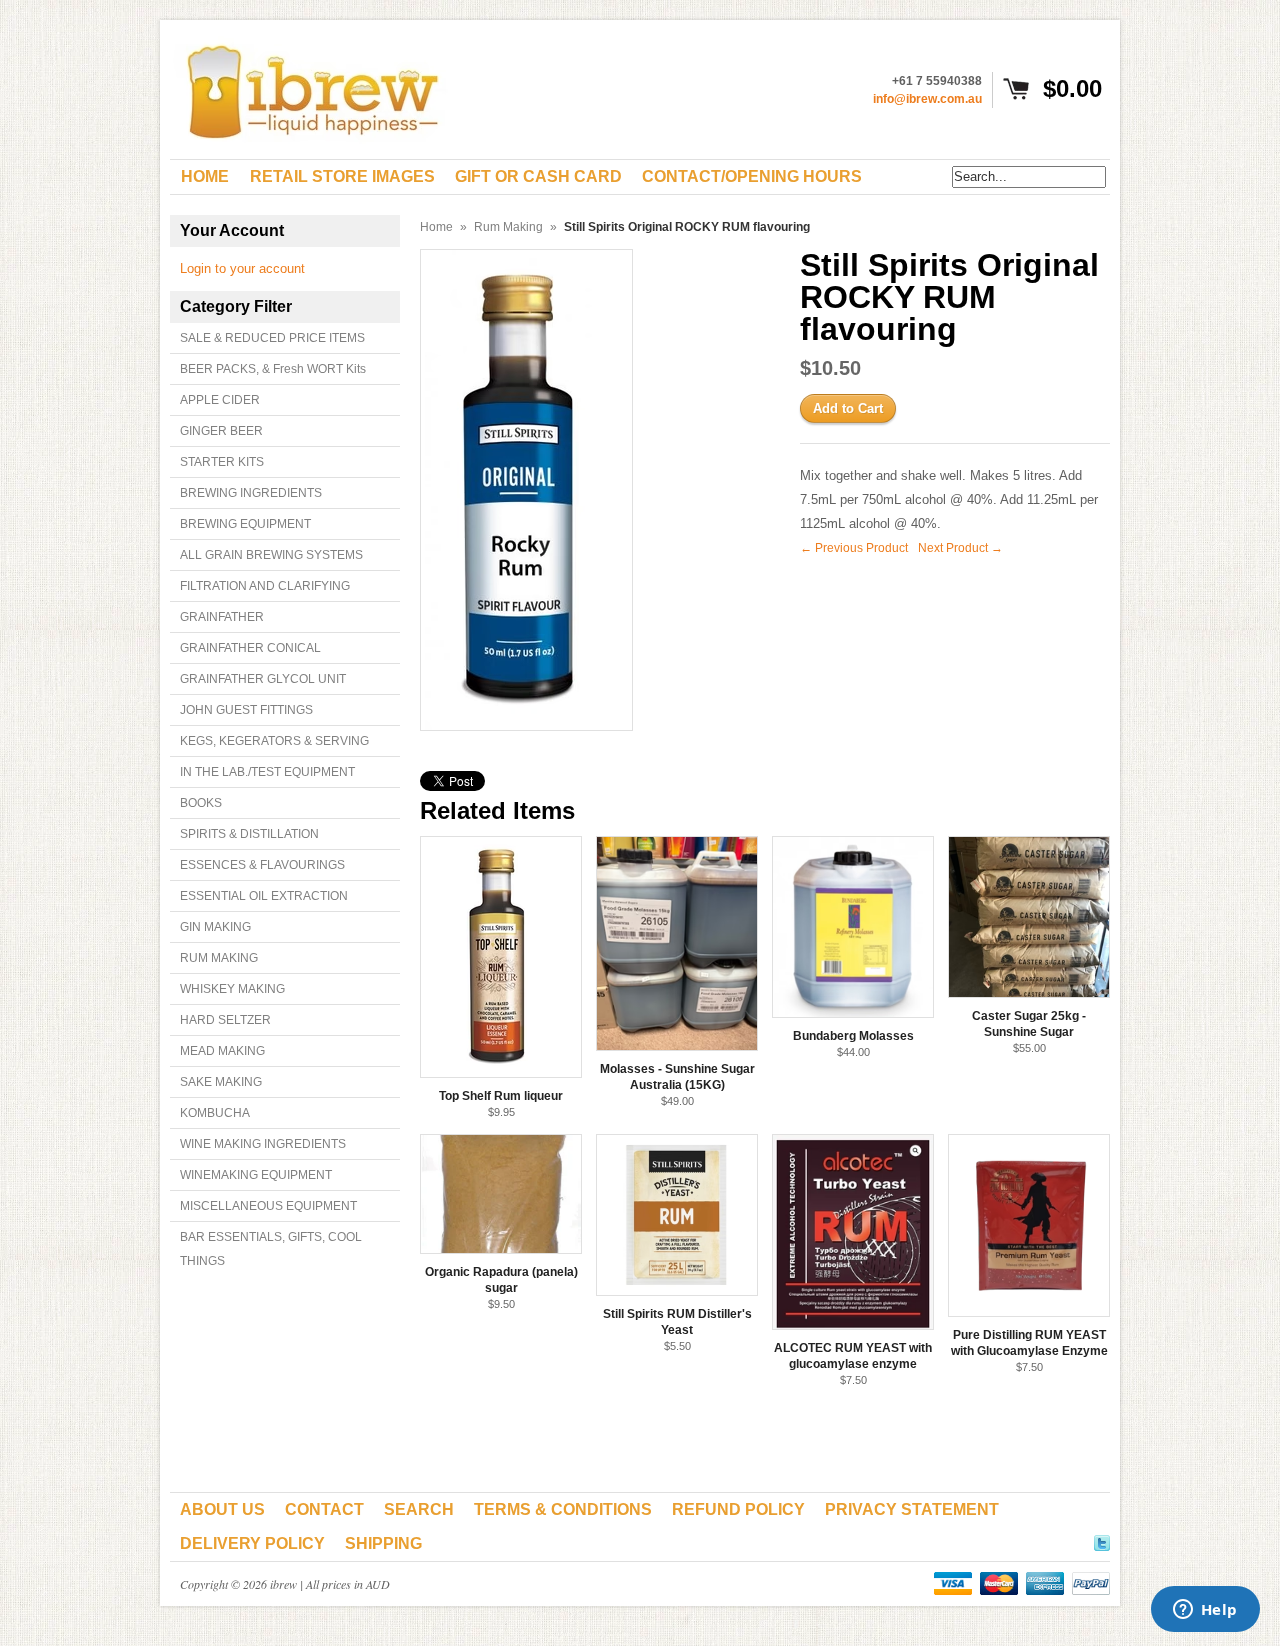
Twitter (1102, 1540)
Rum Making (508, 227)
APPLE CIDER (220, 400)
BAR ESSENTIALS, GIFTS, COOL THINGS (271, 1249)
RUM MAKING (219, 958)
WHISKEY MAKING (232, 989)
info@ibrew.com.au (927, 99)
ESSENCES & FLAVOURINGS (262, 865)
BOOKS (201, 803)
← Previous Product (854, 548)
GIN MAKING (215, 927)
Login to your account (242, 268)
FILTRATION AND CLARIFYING (265, 586)
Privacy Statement (912, 1509)
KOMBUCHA (215, 1113)
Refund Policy (738, 1509)
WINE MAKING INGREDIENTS (263, 1144)
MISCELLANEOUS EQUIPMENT (268, 1206)
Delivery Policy (252, 1543)
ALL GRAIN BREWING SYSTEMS (271, 555)
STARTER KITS (222, 462)
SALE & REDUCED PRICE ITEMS (272, 338)
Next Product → (960, 548)
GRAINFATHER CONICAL (250, 648)
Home (436, 227)
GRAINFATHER (222, 617)
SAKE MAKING (221, 1082)
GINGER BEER (221, 431)
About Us (222, 1509)
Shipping (383, 1543)
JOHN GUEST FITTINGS (246, 710)
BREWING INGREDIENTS (251, 493)
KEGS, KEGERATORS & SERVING (274, 741)
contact (324, 1509)
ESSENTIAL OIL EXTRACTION (264, 896)
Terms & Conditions (563, 1509)
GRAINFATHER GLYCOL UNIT (263, 679)
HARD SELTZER (225, 1020)
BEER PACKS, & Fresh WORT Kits (273, 369)
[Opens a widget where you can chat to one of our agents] (1205, 1611)
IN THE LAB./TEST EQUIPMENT (267, 772)
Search (419, 1509)
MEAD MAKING (222, 1051)
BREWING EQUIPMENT (245, 524)
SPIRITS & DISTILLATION (249, 834)
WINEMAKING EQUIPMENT (256, 1175)
